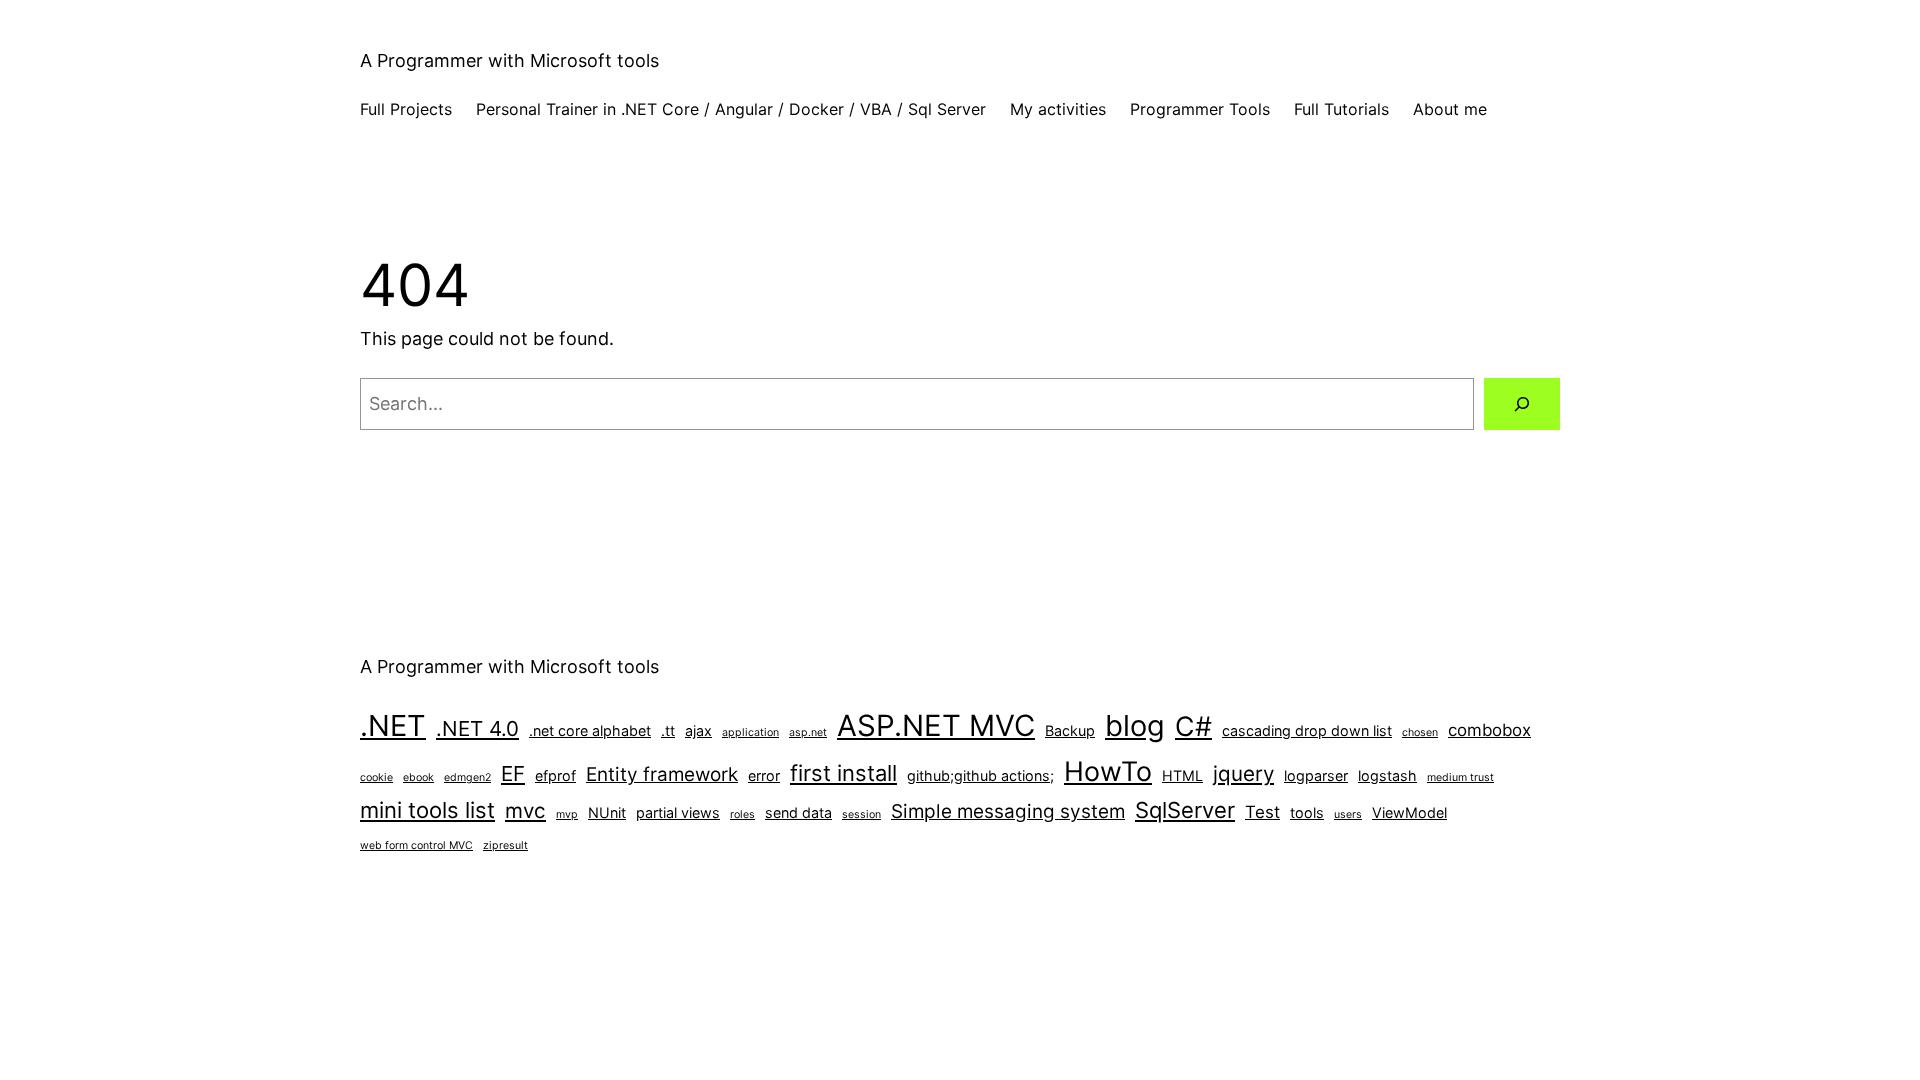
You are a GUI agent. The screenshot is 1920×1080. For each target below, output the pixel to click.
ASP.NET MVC (936, 725)
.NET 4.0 (477, 728)
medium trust (1460, 777)
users (1348, 814)
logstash (1387, 775)
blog (1135, 725)
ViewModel (1409, 812)
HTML (1182, 775)
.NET (393, 725)
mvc (525, 810)
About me (1450, 109)
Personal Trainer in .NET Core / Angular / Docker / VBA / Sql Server (731, 109)
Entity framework (662, 774)
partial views (678, 812)
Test (1262, 812)
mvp (567, 814)
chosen (1420, 732)
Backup (1070, 730)
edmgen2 (467, 777)
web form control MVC (416, 845)
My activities (1058, 109)
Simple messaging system (1008, 811)
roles (742, 814)
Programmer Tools (1200, 109)
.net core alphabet (590, 730)
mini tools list (427, 810)
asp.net (808, 732)
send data (798, 812)
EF (513, 773)
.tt (668, 730)
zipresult (505, 845)
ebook (418, 777)
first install (843, 773)
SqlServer (1185, 810)
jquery (1243, 773)
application (750, 732)
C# (1193, 726)
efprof (555, 775)
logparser (1316, 775)
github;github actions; (980, 775)
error (764, 775)
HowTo (1108, 771)
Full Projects (406, 109)
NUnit (607, 812)
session (861, 814)
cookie (376, 777)
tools (1307, 812)
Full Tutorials (1341, 109)
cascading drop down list (1307, 730)
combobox (1489, 730)
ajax (698, 730)
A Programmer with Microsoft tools (509, 60)
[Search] (1522, 404)
